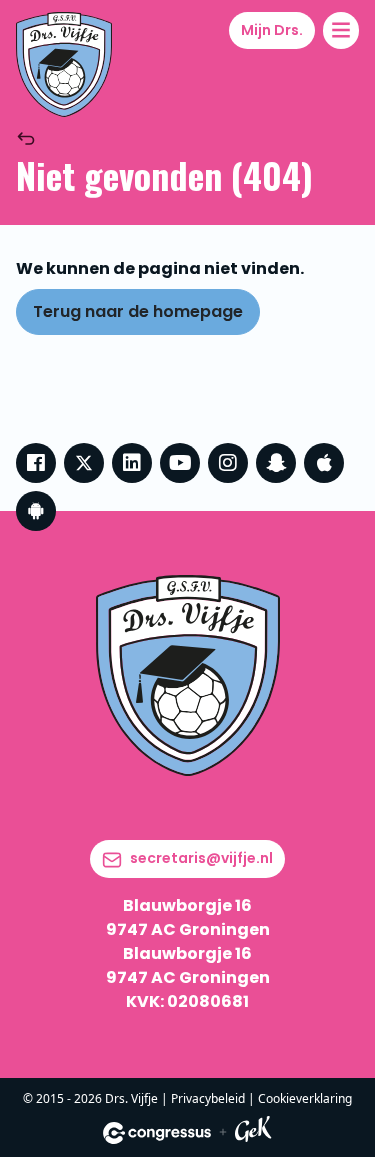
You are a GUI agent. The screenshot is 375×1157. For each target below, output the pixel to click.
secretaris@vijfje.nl (201, 858)
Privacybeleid (208, 1098)
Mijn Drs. (272, 30)
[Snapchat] (276, 463)
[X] (84, 463)
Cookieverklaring (305, 1098)
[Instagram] (228, 463)
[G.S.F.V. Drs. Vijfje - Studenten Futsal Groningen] (64, 64)
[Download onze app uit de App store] (324, 463)
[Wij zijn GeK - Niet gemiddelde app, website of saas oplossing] (253, 1132)
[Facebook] (36, 463)
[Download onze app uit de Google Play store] (36, 511)
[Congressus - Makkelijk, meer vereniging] (157, 1133)
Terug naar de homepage (138, 311)
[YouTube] (180, 463)
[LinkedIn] (132, 463)
